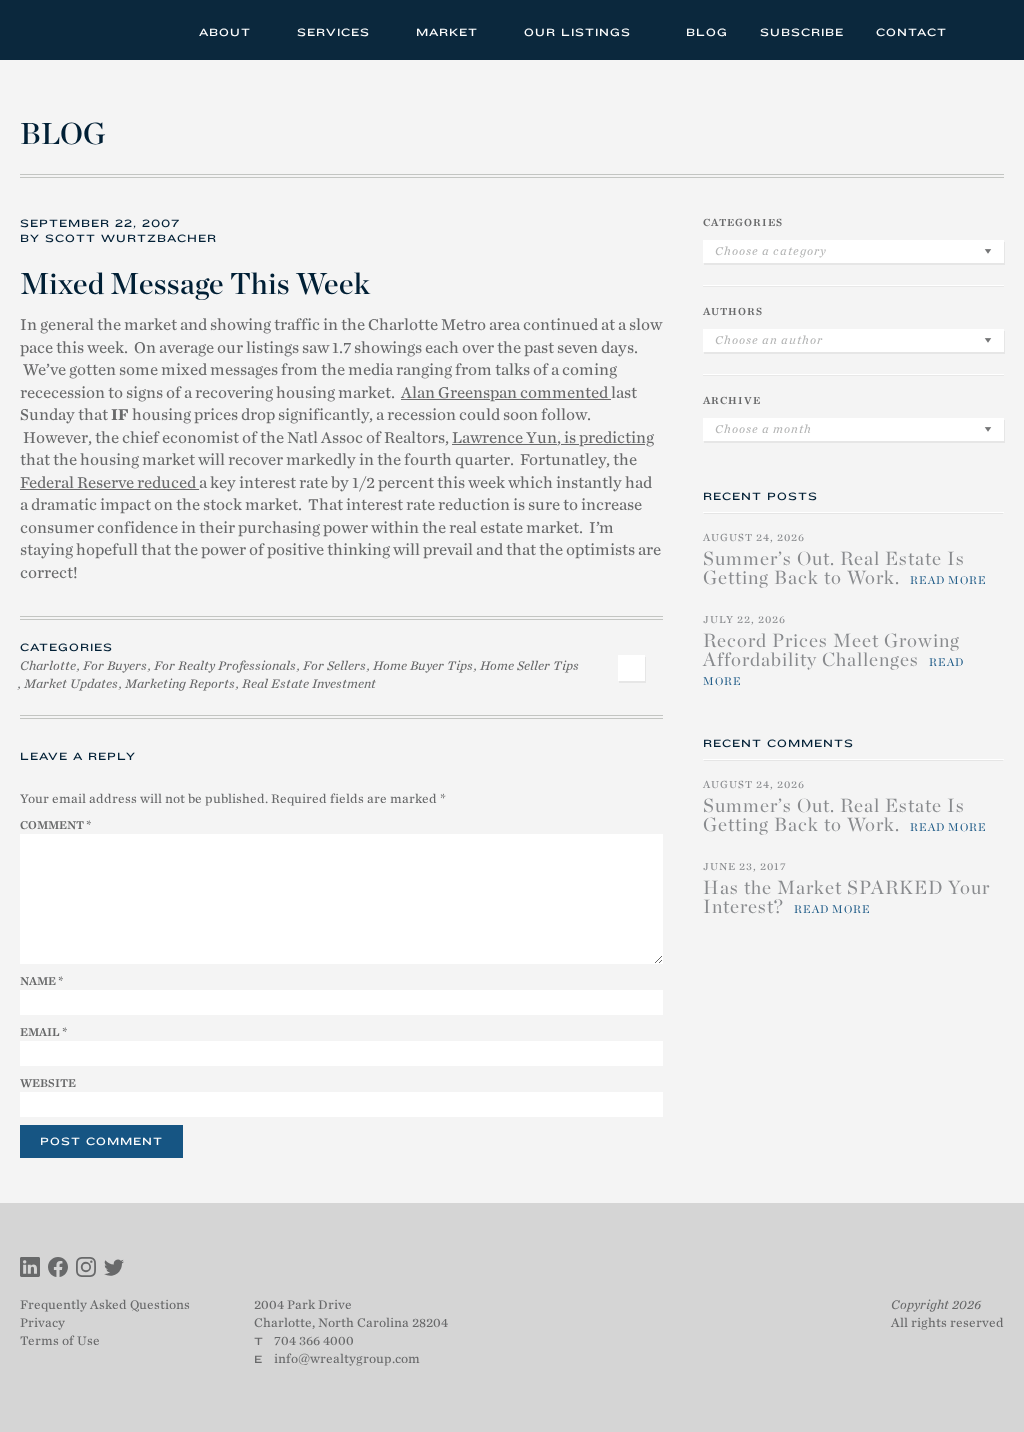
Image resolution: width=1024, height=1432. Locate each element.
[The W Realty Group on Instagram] (86, 1269)
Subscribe (802, 32)
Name (41, 981)
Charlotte (48, 665)
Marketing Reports (180, 683)
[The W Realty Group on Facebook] (58, 1269)
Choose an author (769, 340)
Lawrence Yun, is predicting (553, 438)
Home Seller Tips (529, 665)
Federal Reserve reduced (109, 483)
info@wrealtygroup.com (347, 1358)
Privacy (42, 1322)
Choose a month (763, 429)
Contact (911, 32)
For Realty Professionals (225, 665)
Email (43, 1032)
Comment (55, 825)
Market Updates (71, 683)
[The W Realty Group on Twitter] (114, 1269)
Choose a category (771, 251)
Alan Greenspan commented (506, 393)
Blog (707, 32)
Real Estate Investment (309, 683)
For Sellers (334, 665)
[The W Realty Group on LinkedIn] (30, 1269)
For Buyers (115, 665)
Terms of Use (60, 1340)
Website (48, 1083)
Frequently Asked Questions (105, 1304)
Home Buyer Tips (423, 665)
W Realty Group (93, 30)
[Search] (982, 29)
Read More (948, 580)
